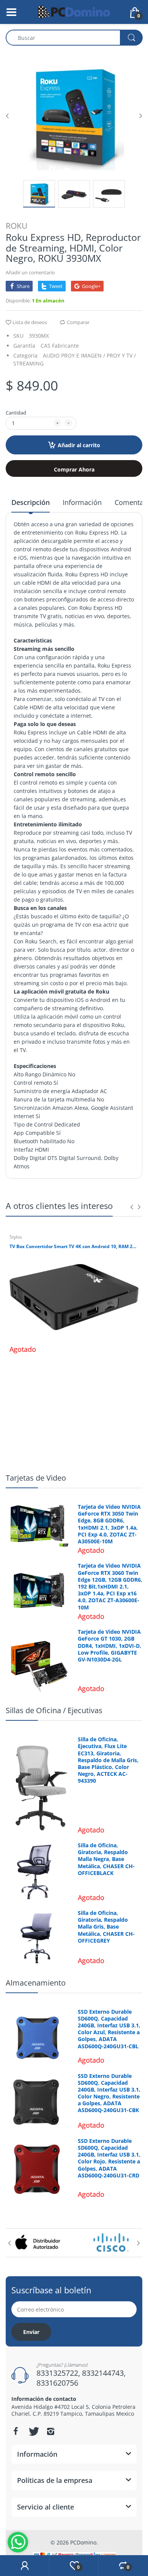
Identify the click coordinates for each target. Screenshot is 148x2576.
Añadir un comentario (30, 272)
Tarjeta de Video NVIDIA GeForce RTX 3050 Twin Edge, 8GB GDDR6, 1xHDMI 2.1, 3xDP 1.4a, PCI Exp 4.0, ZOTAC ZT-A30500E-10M (109, 1524)
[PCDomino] (74, 11)
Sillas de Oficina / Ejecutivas (54, 1710)
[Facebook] (16, 2431)
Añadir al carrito (79, 445)
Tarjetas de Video (36, 1478)
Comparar (78, 322)
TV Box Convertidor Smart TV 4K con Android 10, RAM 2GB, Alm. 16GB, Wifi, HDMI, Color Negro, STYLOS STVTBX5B (74, 1247)
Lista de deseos (30, 322)
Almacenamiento (36, 1983)
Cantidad (16, 413)
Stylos (16, 1237)
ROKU (17, 226)
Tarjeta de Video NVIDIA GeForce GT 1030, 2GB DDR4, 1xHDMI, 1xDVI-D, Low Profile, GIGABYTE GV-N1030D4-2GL (109, 1646)
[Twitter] (33, 2431)
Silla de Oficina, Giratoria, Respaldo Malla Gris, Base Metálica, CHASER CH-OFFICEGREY (106, 1927)
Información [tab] (82, 502)
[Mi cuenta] (24, 2566)
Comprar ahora (74, 469)
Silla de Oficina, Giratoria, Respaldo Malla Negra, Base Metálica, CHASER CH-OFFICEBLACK (106, 1859)
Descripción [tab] (31, 502)
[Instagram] (50, 2431)
